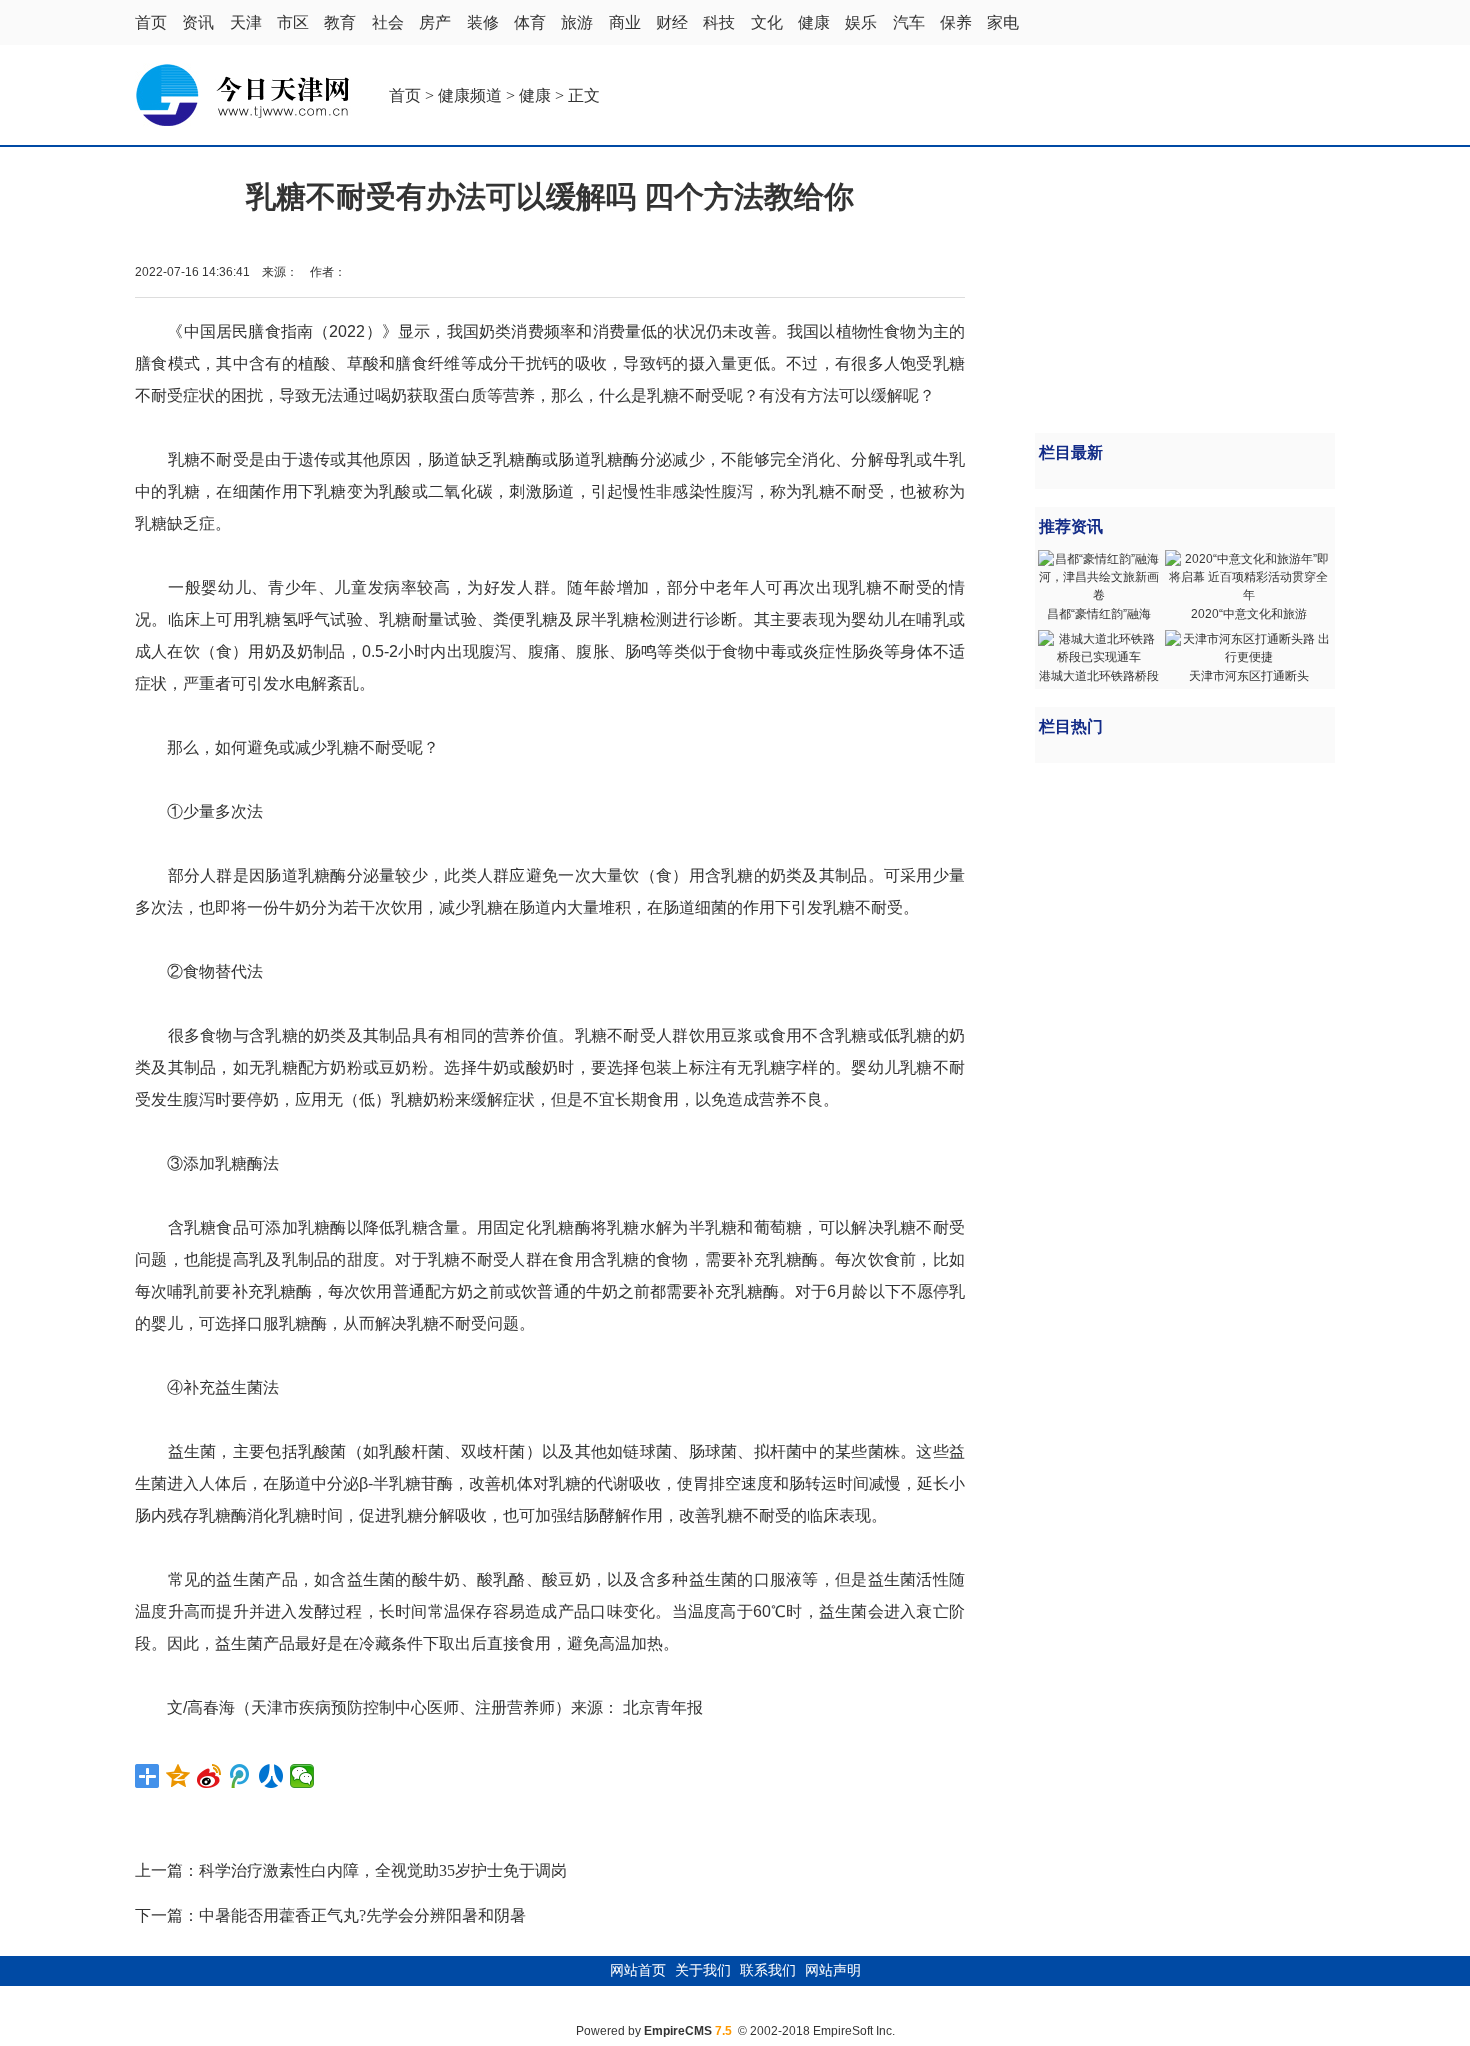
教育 (340, 22)
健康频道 (470, 95)
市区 (293, 22)
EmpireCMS (678, 2031)
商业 (625, 22)
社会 (388, 22)
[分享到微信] (302, 1776)
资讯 (198, 22)
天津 (246, 22)
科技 (719, 22)
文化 (767, 22)
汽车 (909, 22)
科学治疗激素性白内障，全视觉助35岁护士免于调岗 (383, 1870)
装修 (483, 22)
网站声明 (833, 1970)
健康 (814, 22)
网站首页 (638, 1970)
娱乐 (861, 22)
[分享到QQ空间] (178, 1776)
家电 (1003, 22)
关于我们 (703, 1970)
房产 (435, 22)
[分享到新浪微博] (209, 1776)
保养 (956, 22)
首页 (151, 22)
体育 (530, 22)
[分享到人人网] (271, 1776)
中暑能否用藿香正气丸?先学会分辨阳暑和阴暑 (362, 1915)
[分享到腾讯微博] (240, 1776)
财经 (672, 22)
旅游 (577, 22)
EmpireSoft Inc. (854, 2031)
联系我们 (768, 1970)
